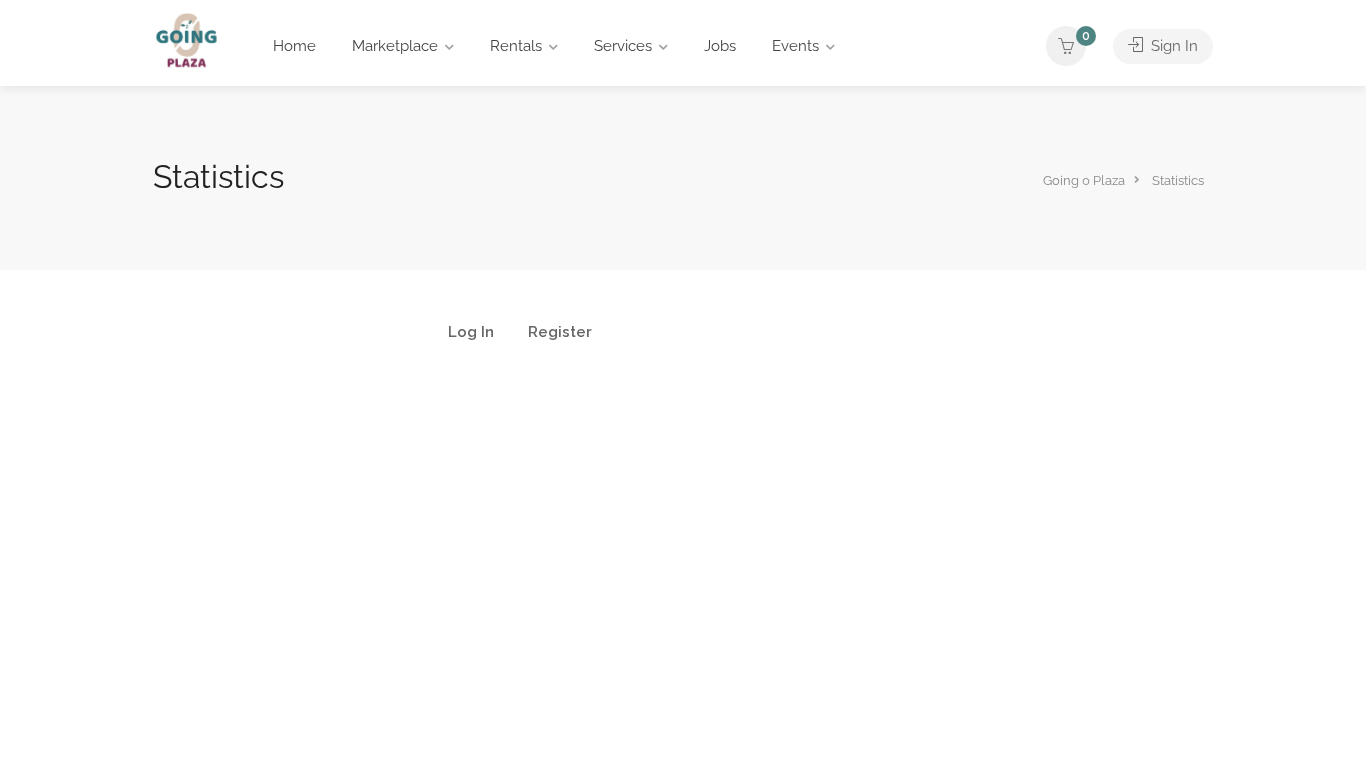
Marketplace (395, 46)
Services (623, 46)
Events (795, 46)
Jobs (720, 46)
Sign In (1172, 46)
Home (294, 46)
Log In (471, 333)
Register (560, 333)
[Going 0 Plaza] (186, 39)
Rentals (516, 46)
